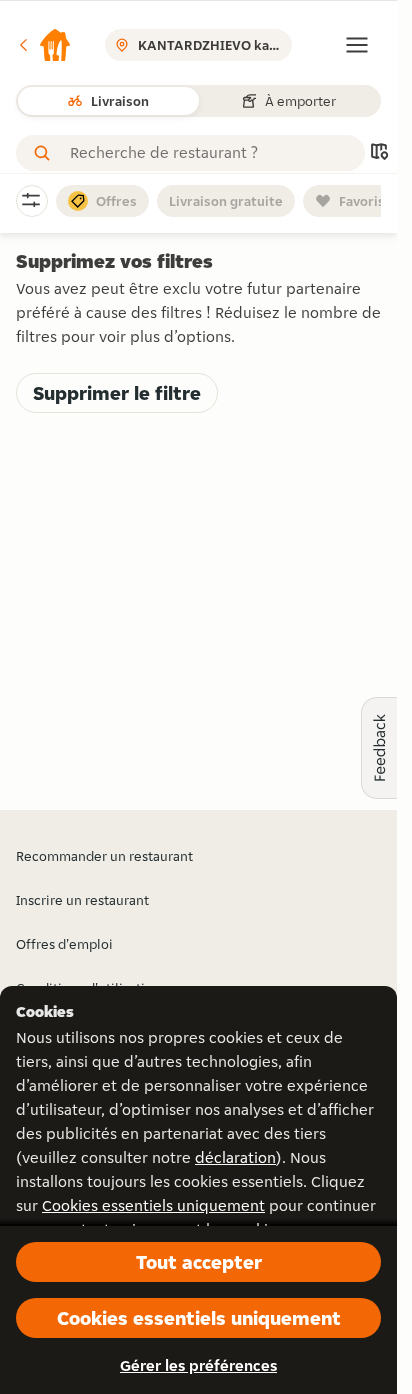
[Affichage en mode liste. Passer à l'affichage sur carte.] (379, 153)
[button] (44, 45)
